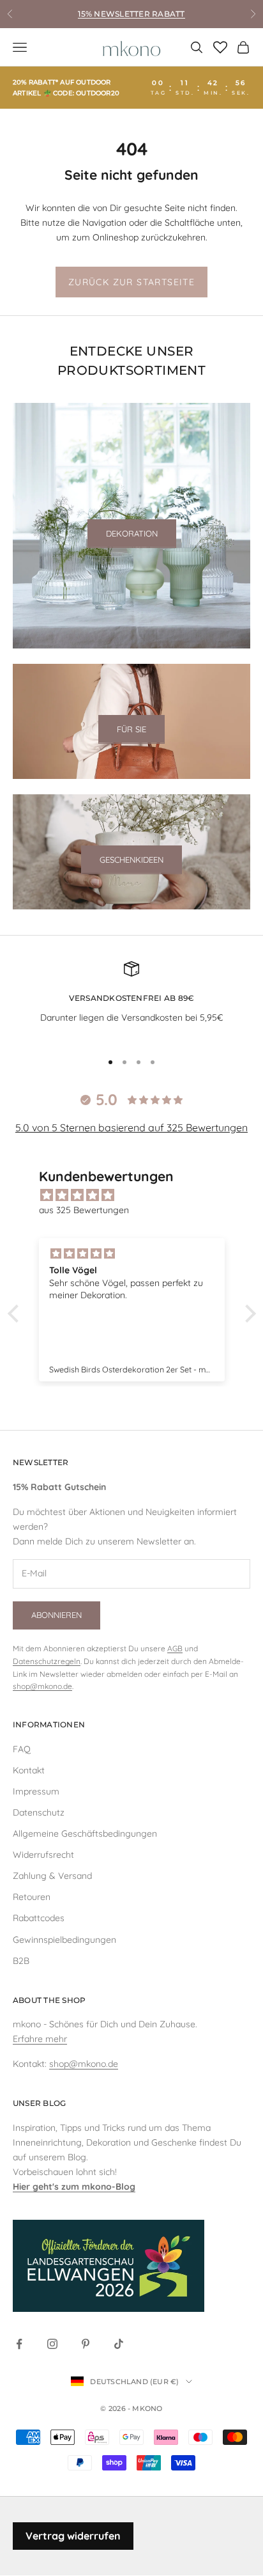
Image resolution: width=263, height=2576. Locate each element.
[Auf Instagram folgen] (52, 2344)
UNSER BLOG (39, 2103)
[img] (138, 1195)
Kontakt (29, 1770)
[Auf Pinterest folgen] (86, 2344)
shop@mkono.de (42, 1686)
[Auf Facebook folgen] (19, 2344)
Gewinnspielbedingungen (64, 1940)
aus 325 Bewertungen (84, 1210)
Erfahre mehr (40, 2039)
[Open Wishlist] (220, 47)
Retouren (32, 1897)
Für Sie (131, 729)
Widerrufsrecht (43, 1855)
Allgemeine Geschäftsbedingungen (85, 1834)
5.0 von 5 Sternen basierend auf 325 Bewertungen (131, 1127)
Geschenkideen (131, 860)
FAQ (22, 1749)
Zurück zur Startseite (131, 282)
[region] (131, 1001)
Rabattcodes (39, 1918)
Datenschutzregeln (47, 1661)
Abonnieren (56, 1615)
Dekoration (132, 533)
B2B (21, 1961)
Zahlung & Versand (52, 1876)
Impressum (36, 1791)
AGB (175, 1648)
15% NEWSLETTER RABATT (131, 14)
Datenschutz (39, 1812)
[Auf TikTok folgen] (119, 2344)
